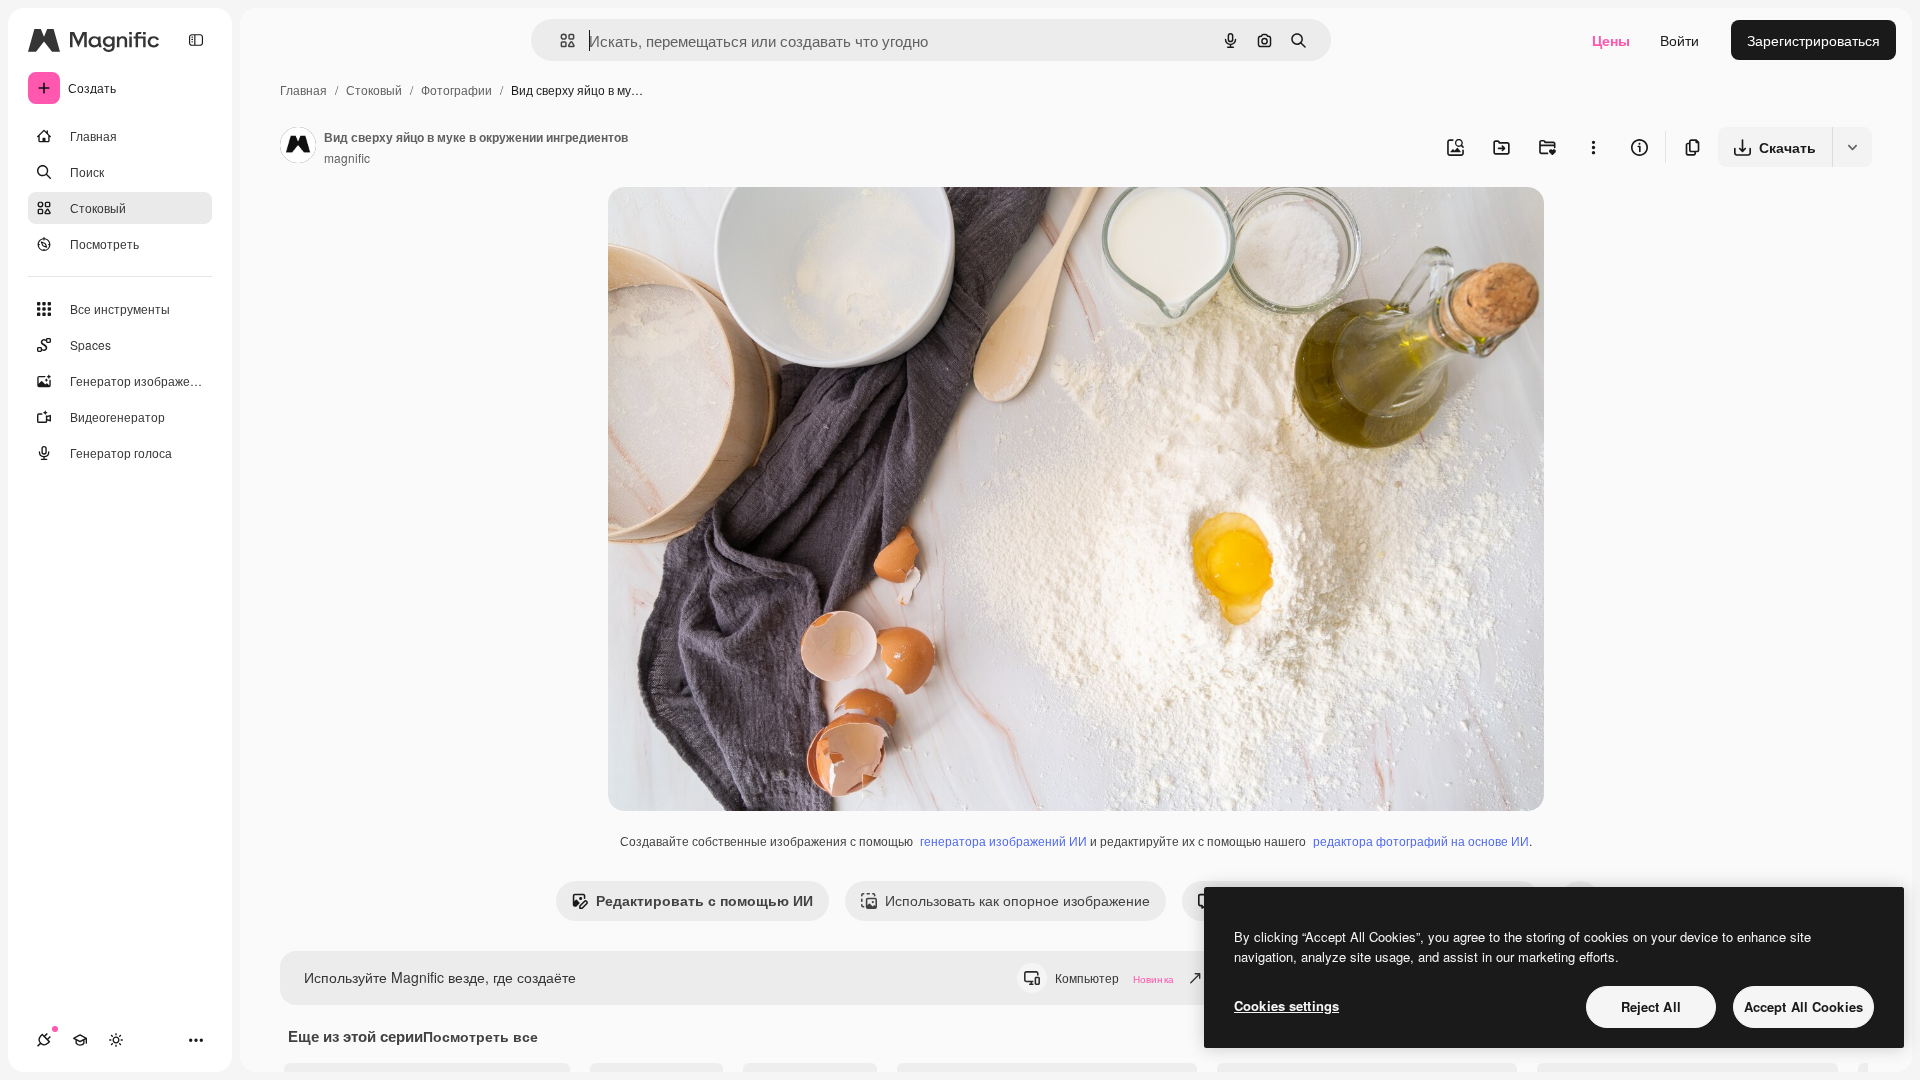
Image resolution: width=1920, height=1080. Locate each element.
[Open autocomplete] (559, 40)
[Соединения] (44, 1040)
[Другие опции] (1593, 147)
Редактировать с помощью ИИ (704, 900)
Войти (1679, 40)
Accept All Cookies (1803, 1006)
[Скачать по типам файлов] (1852, 147)
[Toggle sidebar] (196, 40)
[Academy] (80, 1040)
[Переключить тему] (116, 1040)
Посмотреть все (480, 1036)
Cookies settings (1286, 1005)
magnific (347, 157)
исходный (742, 225)
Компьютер (1114, 977)
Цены (1611, 40)
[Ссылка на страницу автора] (298, 147)
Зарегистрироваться (1813, 40)
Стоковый (374, 89)
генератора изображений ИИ (1003, 840)
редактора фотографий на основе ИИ (1421, 840)
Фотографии (456, 89)
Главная (303, 89)
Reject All (1651, 1006)
